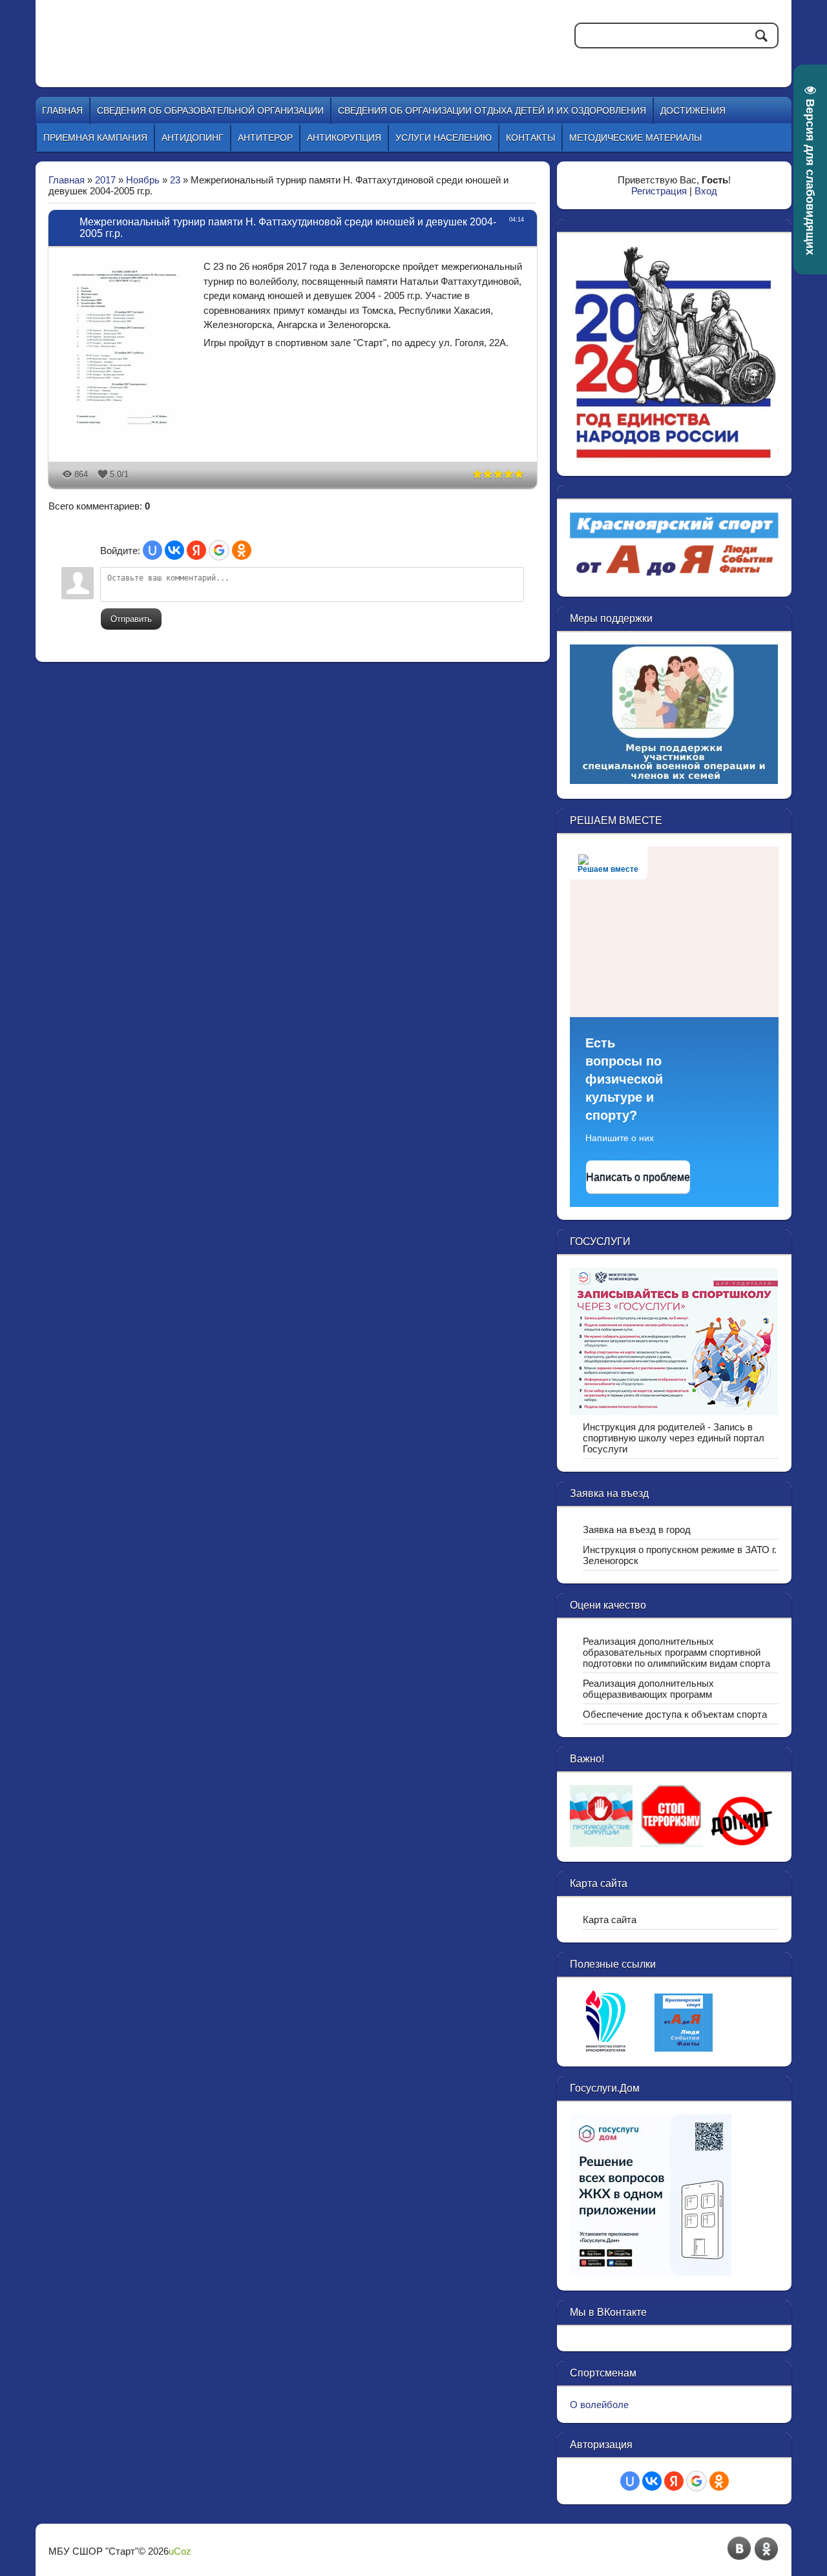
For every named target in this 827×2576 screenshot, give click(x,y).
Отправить (131, 619)
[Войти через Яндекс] (196, 550)
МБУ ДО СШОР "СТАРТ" (266, 32)
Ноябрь (143, 180)
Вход (706, 191)
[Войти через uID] (152, 550)
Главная (67, 180)
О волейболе (599, 2405)
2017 (105, 180)
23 (175, 180)
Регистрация (659, 191)
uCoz (180, 2551)
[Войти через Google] (219, 550)
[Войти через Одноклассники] (242, 550)
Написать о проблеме (638, 1177)
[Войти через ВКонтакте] (174, 550)
